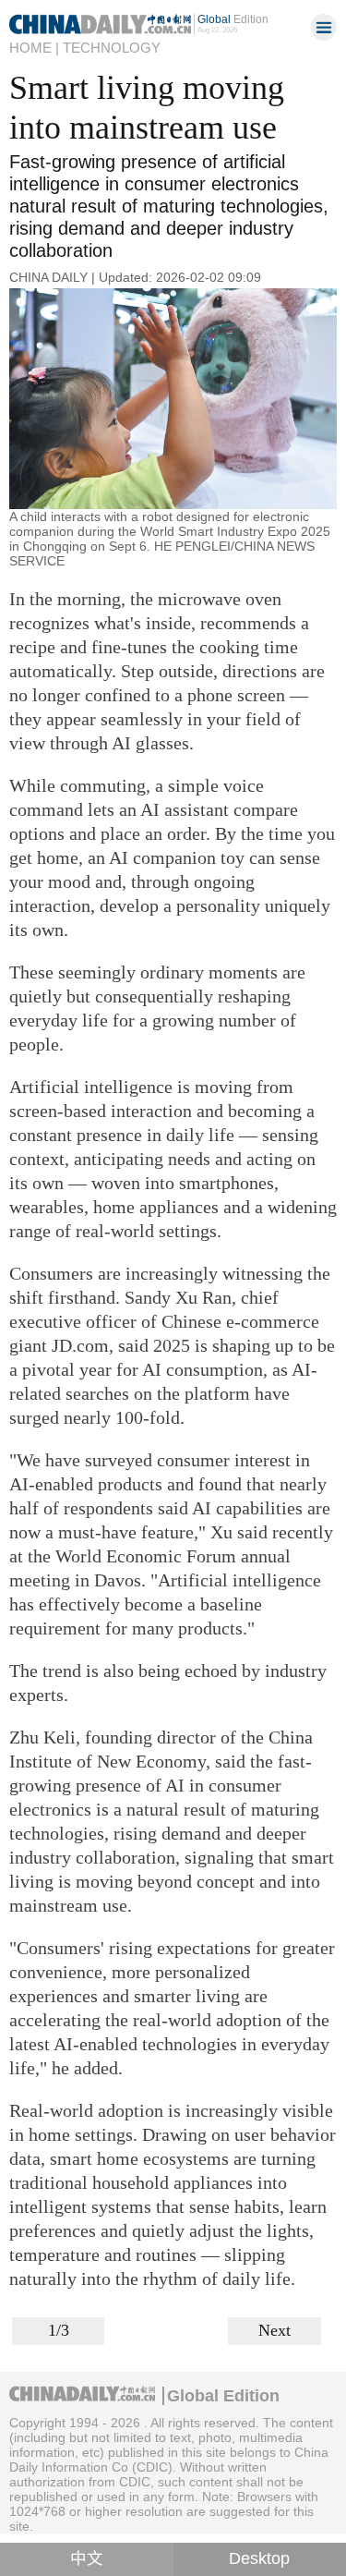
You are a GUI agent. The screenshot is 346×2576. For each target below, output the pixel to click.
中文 (87, 2558)
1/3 (59, 2330)
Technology (112, 48)
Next (274, 2330)
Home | (34, 48)
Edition (233, 19)
